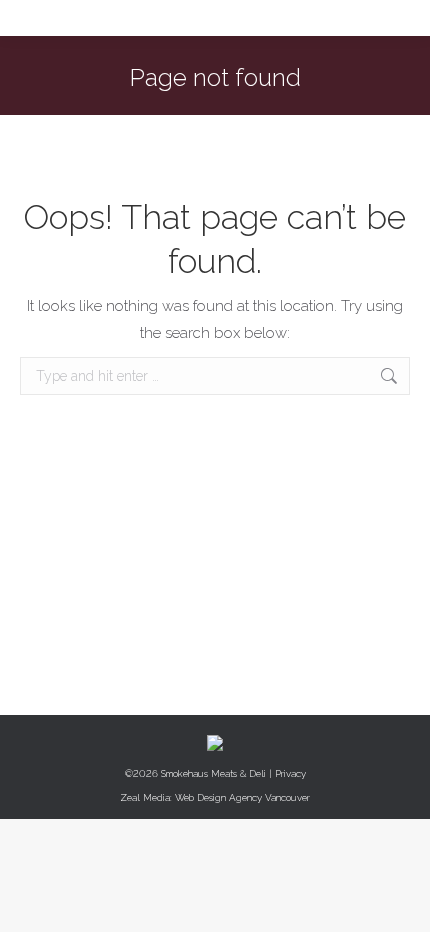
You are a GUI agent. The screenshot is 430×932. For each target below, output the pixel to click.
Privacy (290, 773)
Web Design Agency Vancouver (242, 797)
